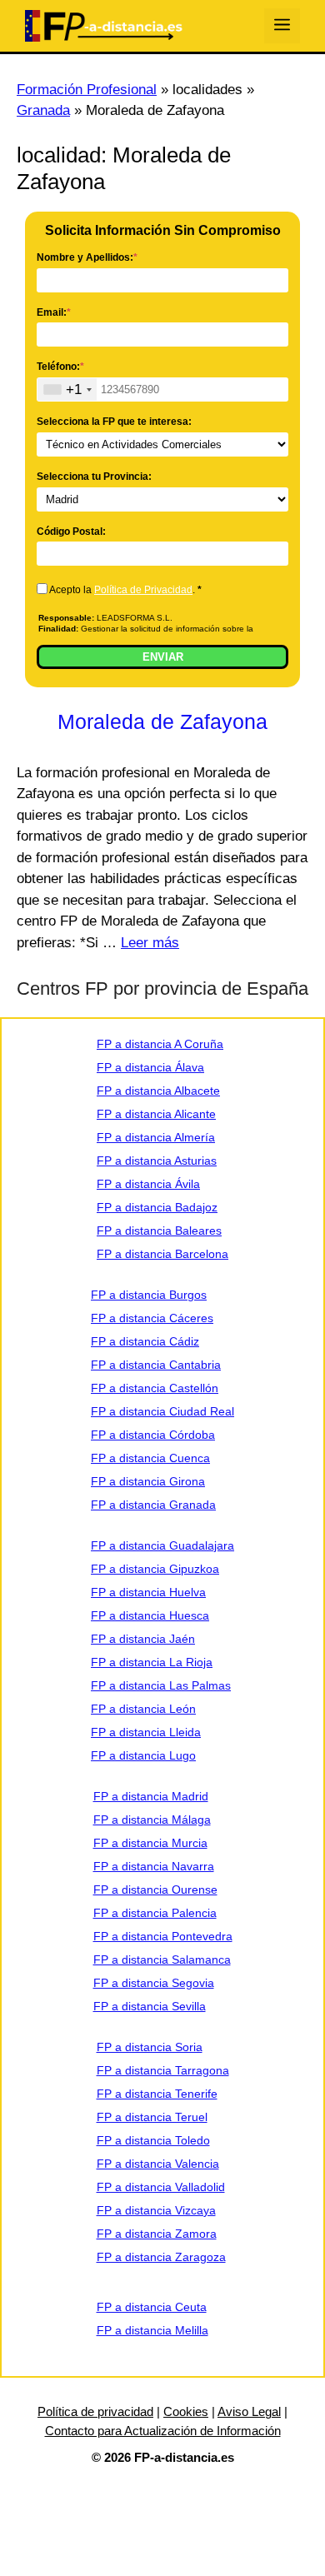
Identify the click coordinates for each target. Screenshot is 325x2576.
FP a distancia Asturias (157, 1161)
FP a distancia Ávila (148, 1184)
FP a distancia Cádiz (145, 1341)
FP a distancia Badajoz (157, 1207)
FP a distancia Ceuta (152, 2307)
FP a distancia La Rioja (152, 1662)
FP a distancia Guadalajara (162, 1545)
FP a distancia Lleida (146, 1732)
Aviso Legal (249, 2411)
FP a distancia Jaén (143, 1639)
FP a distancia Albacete (158, 1091)
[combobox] (67, 389)
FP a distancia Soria (150, 2047)
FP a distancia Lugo (143, 1755)
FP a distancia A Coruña (160, 1044)
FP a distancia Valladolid (161, 2187)
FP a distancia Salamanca (162, 1959)
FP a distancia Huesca (150, 1615)
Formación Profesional (87, 90)
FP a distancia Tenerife (157, 2094)
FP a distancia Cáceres (152, 1318)
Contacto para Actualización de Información (163, 2431)
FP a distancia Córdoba (153, 1435)
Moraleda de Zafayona (162, 721)
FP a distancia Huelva (148, 1592)
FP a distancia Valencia (158, 2164)
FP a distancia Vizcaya (156, 2210)
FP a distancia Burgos (149, 1295)
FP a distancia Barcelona (162, 1254)
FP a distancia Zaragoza (161, 2257)
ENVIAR (163, 657)
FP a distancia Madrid (151, 1796)
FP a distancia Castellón (155, 1388)
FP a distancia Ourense (155, 1890)
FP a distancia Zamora (157, 2234)
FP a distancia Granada (153, 1505)
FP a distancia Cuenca (150, 1458)
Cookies (186, 2411)
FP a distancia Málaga (152, 1820)
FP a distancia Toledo (153, 2140)
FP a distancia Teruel (152, 2117)
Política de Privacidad (143, 590)
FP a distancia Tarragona (163, 2070)
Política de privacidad (95, 2411)
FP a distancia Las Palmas (161, 1685)
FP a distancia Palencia (155, 1913)
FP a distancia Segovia (154, 1983)
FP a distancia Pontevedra (163, 1936)
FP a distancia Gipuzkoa (155, 1569)
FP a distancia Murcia (150, 1843)
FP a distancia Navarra (154, 1866)
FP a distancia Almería (156, 1137)
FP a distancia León (143, 1709)
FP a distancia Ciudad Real (162, 1411)
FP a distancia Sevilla (150, 2006)
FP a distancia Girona (148, 1481)
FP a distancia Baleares (159, 1231)
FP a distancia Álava (150, 1067)
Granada (43, 110)
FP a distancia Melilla (152, 2330)
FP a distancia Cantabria (156, 1365)
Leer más (150, 943)
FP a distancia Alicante (156, 1114)
